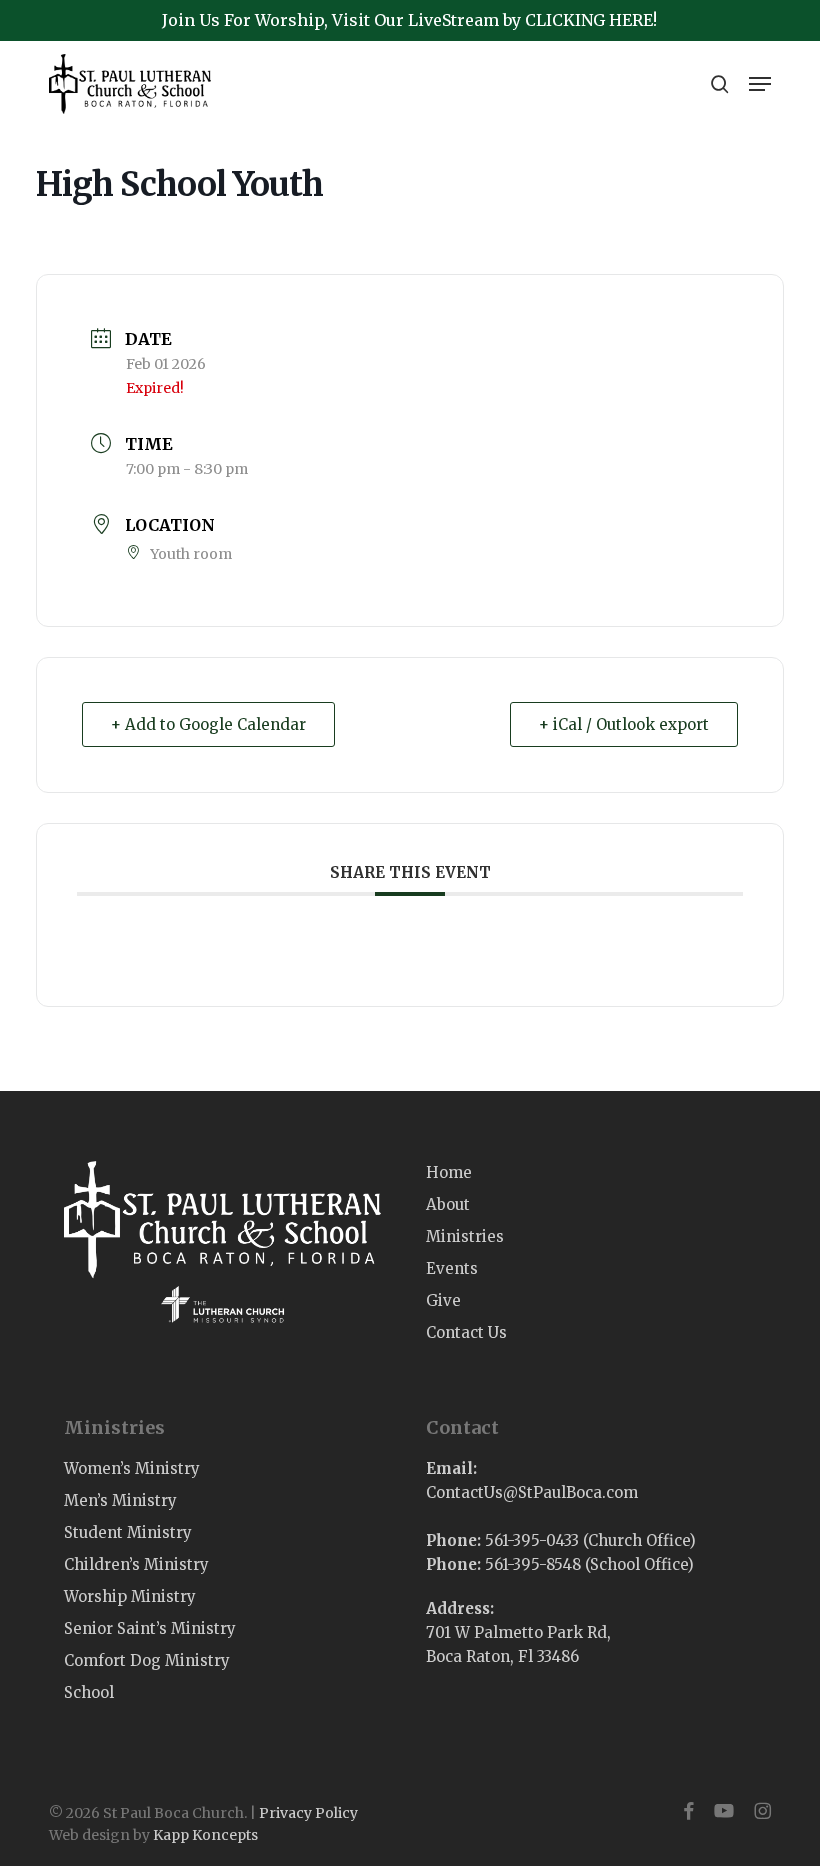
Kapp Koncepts (205, 1835)
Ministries (465, 1236)
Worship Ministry (130, 1596)
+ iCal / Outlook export (624, 724)
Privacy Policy (308, 1813)
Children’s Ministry (136, 1564)
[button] (760, 84)
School (89, 1692)
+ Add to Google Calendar (208, 724)
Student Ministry (128, 1532)
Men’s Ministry (120, 1500)
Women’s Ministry (132, 1468)
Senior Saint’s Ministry (150, 1628)
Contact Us (466, 1332)
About (448, 1204)
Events (452, 1268)
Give (443, 1300)
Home (449, 1172)
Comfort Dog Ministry (147, 1660)
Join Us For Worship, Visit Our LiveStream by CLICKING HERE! (409, 20)
